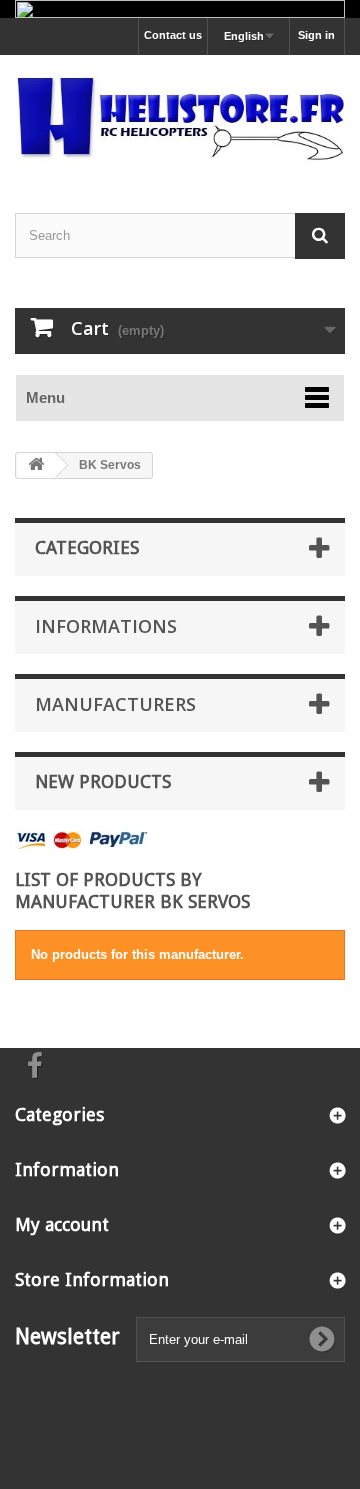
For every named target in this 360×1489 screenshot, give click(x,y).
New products (103, 781)
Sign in (316, 35)
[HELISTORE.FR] (180, 116)
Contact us (173, 35)
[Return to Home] (36, 465)
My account (62, 1224)
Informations (106, 626)
